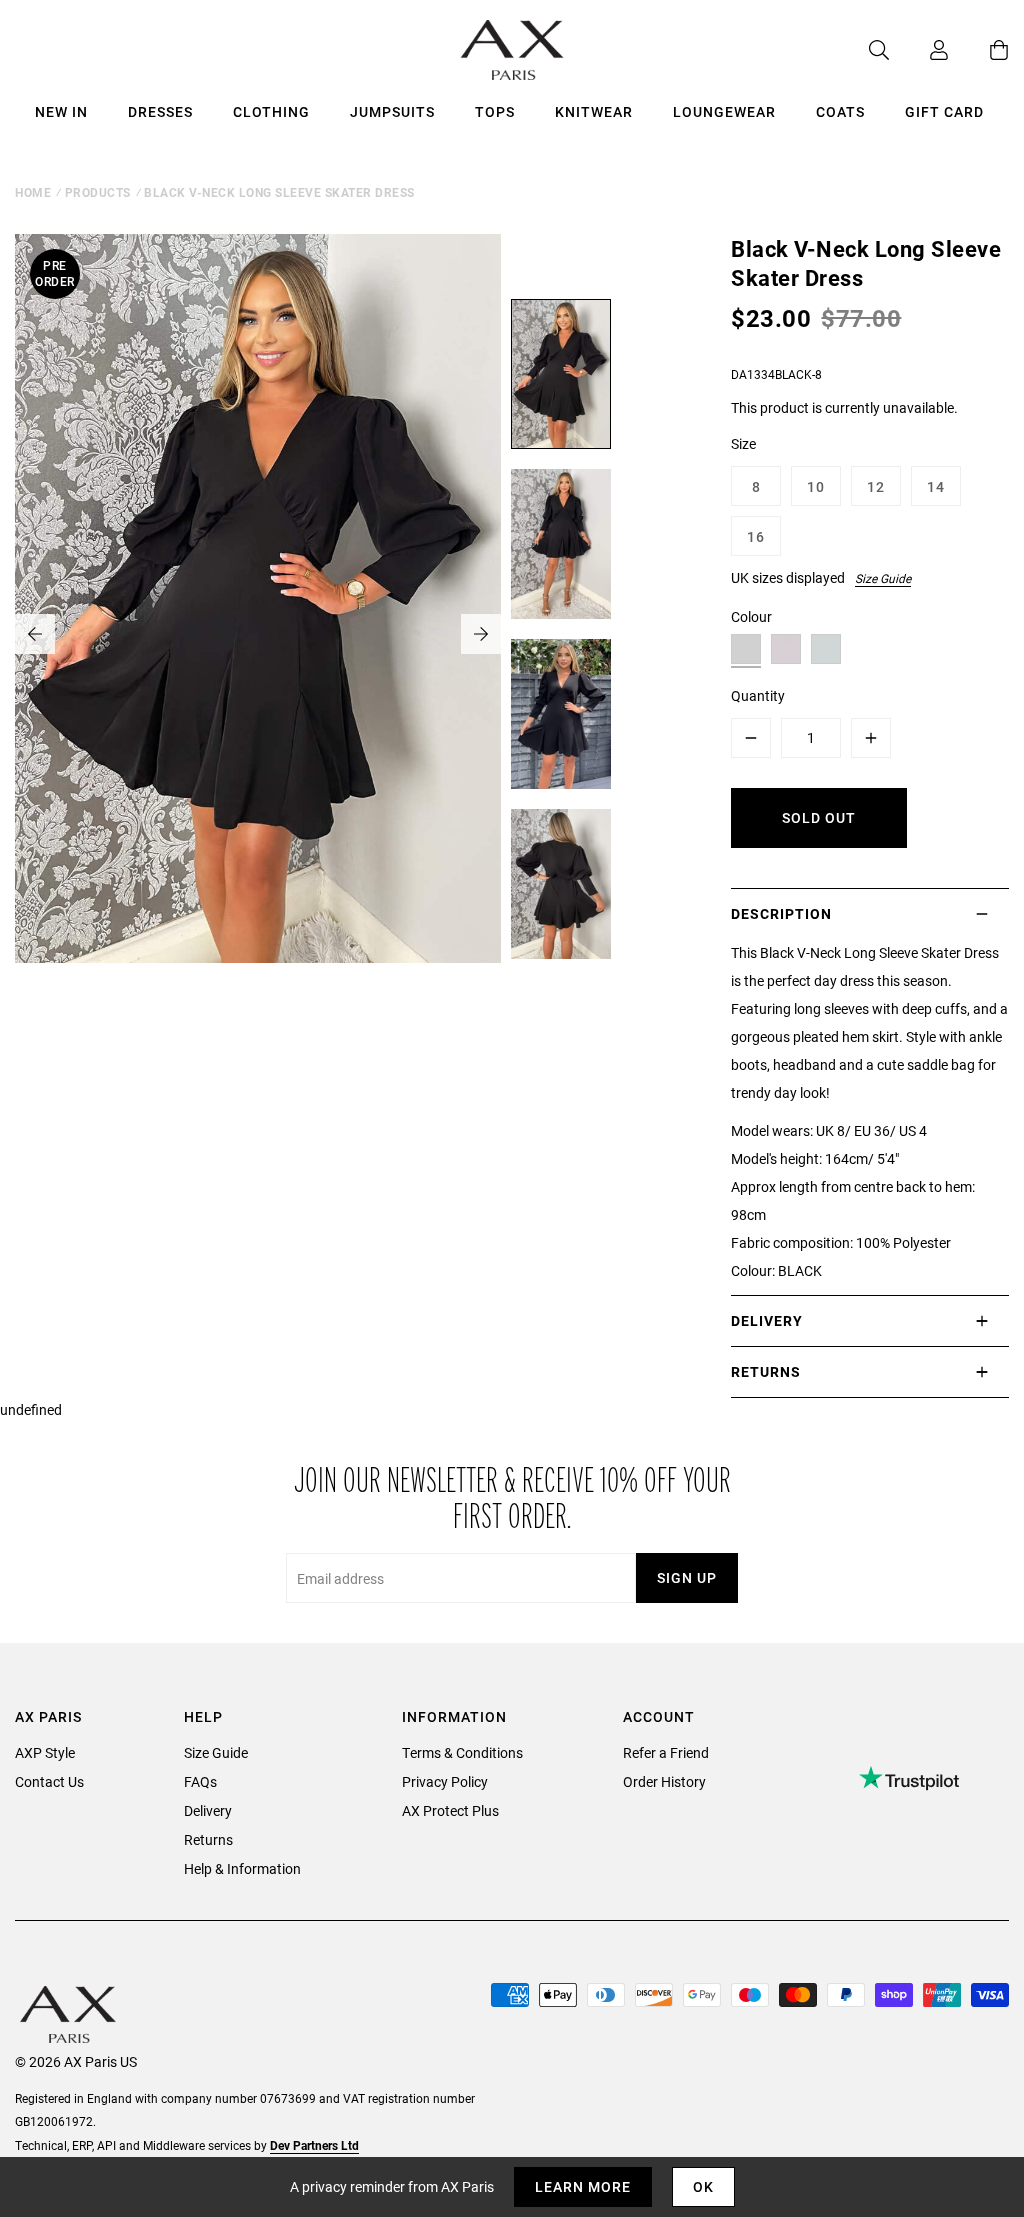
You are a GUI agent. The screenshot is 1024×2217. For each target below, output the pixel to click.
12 (876, 486)
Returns (208, 1839)
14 (936, 486)
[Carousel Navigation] (258, 634)
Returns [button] (766, 1371)
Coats (840, 111)
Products (98, 192)
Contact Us (49, 1781)
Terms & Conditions (462, 1752)
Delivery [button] (767, 1320)
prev (35, 634)
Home (33, 192)
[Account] (919, 50)
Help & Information (242, 1868)
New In (61, 111)
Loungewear (724, 111)
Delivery (208, 1810)
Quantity (758, 695)
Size (743, 443)
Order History (664, 1781)
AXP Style (45, 1752)
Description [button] (781, 913)
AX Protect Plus (450, 1810)
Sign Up (687, 1577)
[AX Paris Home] (512, 50)
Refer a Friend (666, 1752)
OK (703, 2186)
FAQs (200, 1781)
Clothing (271, 111)
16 (756, 536)
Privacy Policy (445, 1781)
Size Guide (883, 578)
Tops (495, 111)
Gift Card (944, 111)
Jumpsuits (392, 111)
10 (816, 486)
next (481, 634)
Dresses (160, 111)
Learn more (583, 2186)
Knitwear (594, 111)
